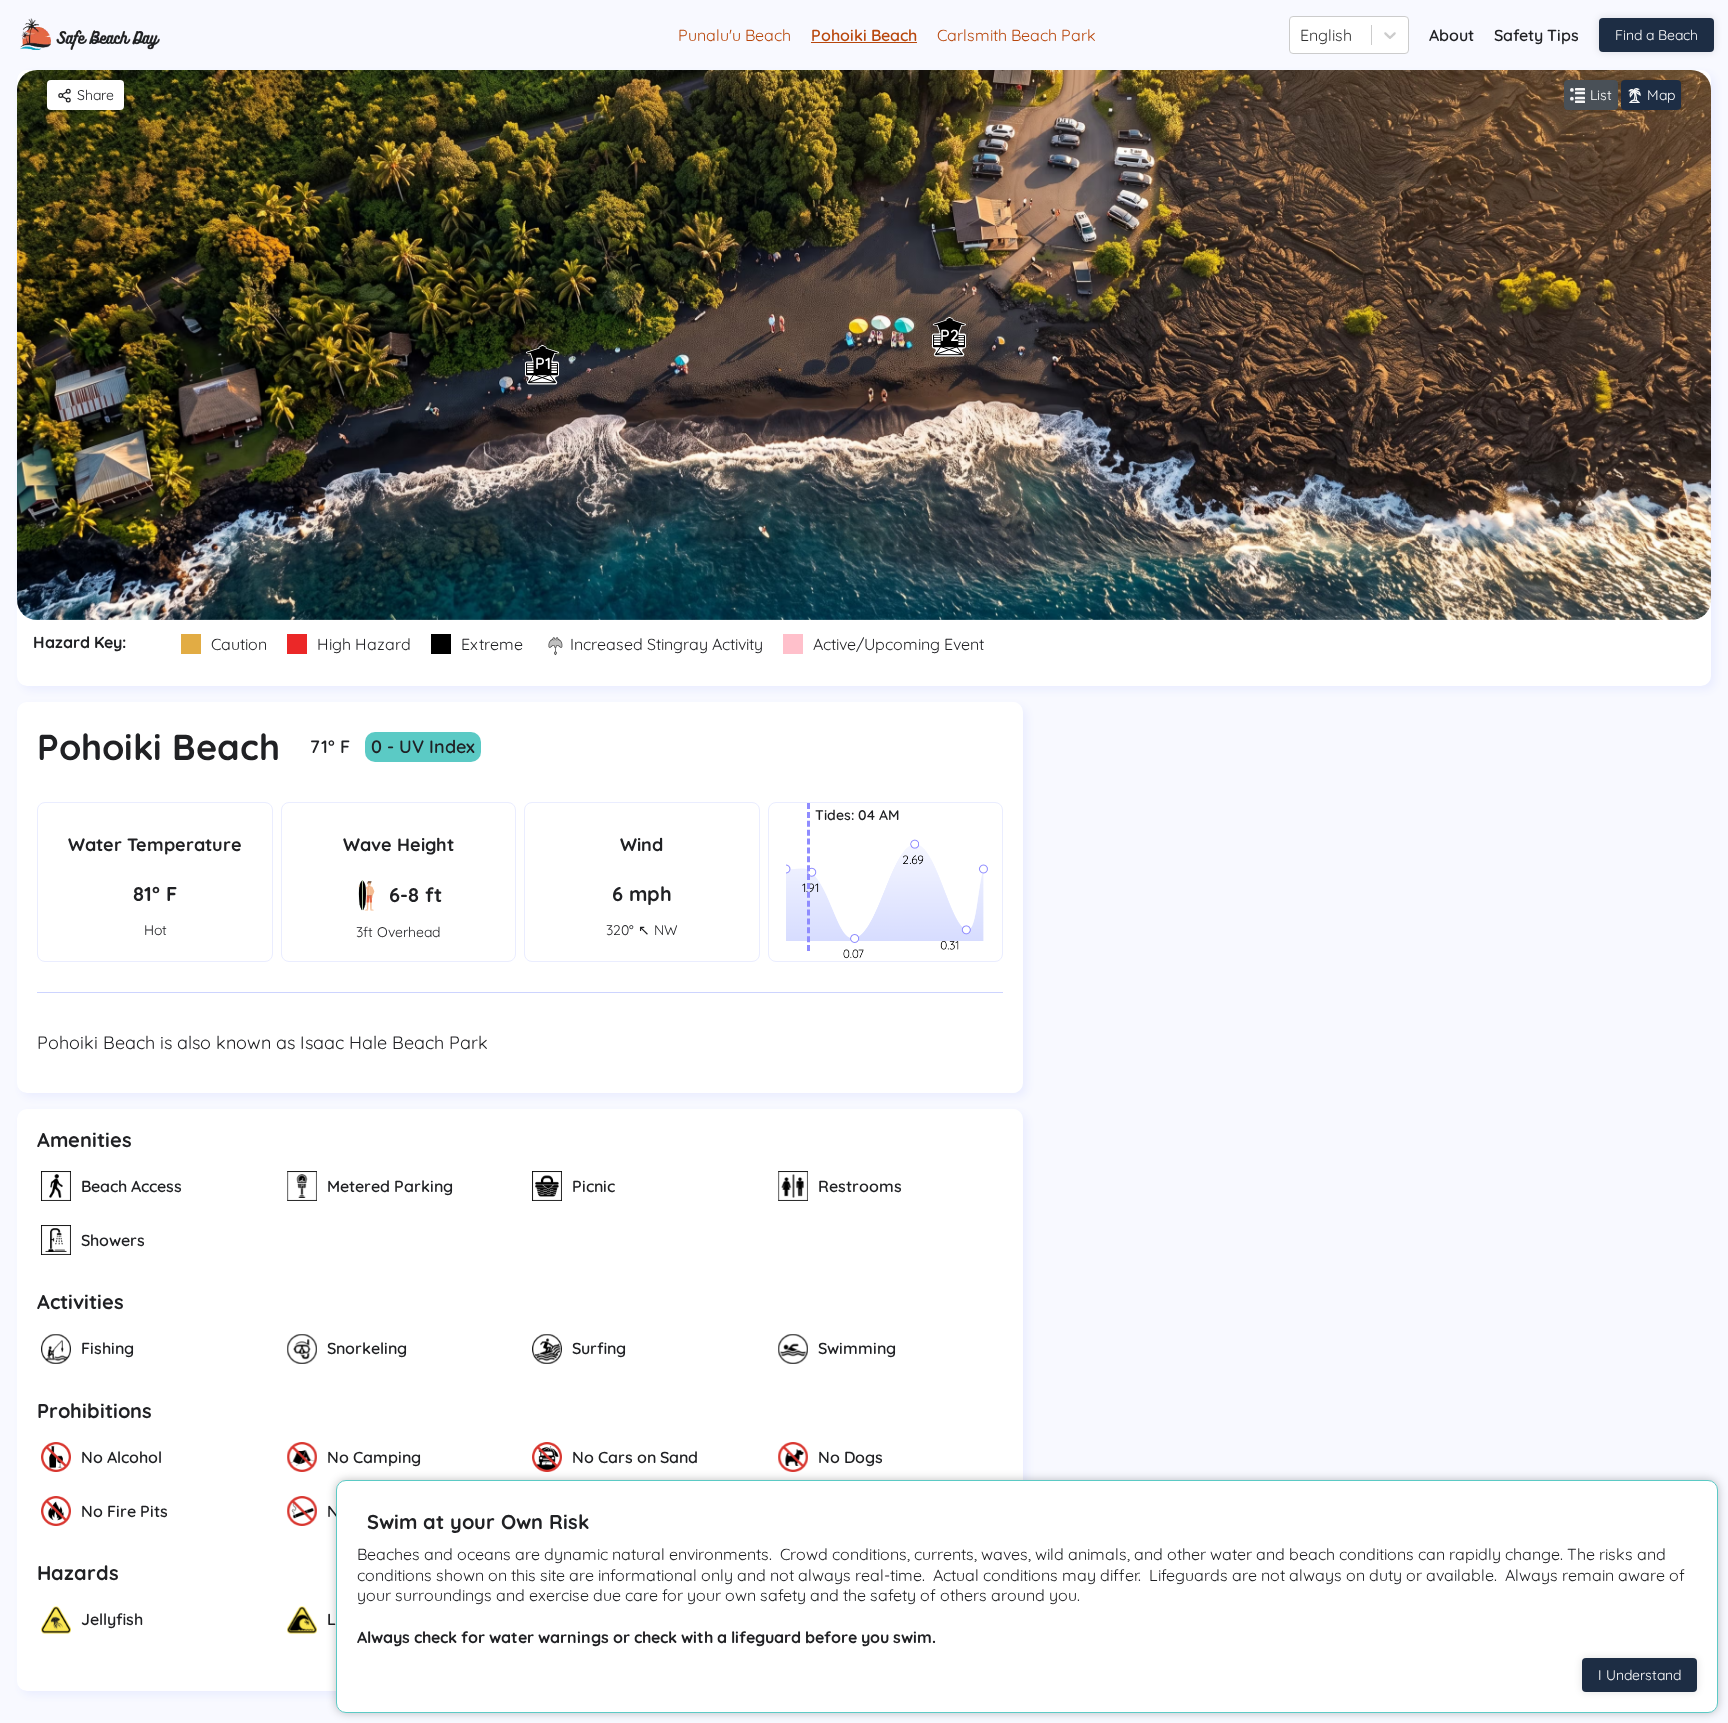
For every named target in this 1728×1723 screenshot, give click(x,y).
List (1601, 95)
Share (95, 95)
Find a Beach (1656, 35)
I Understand (1639, 1675)
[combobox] (1302, 35)
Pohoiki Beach (864, 35)
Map (1661, 95)
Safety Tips (1536, 35)
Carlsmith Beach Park (1016, 35)
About (1451, 35)
